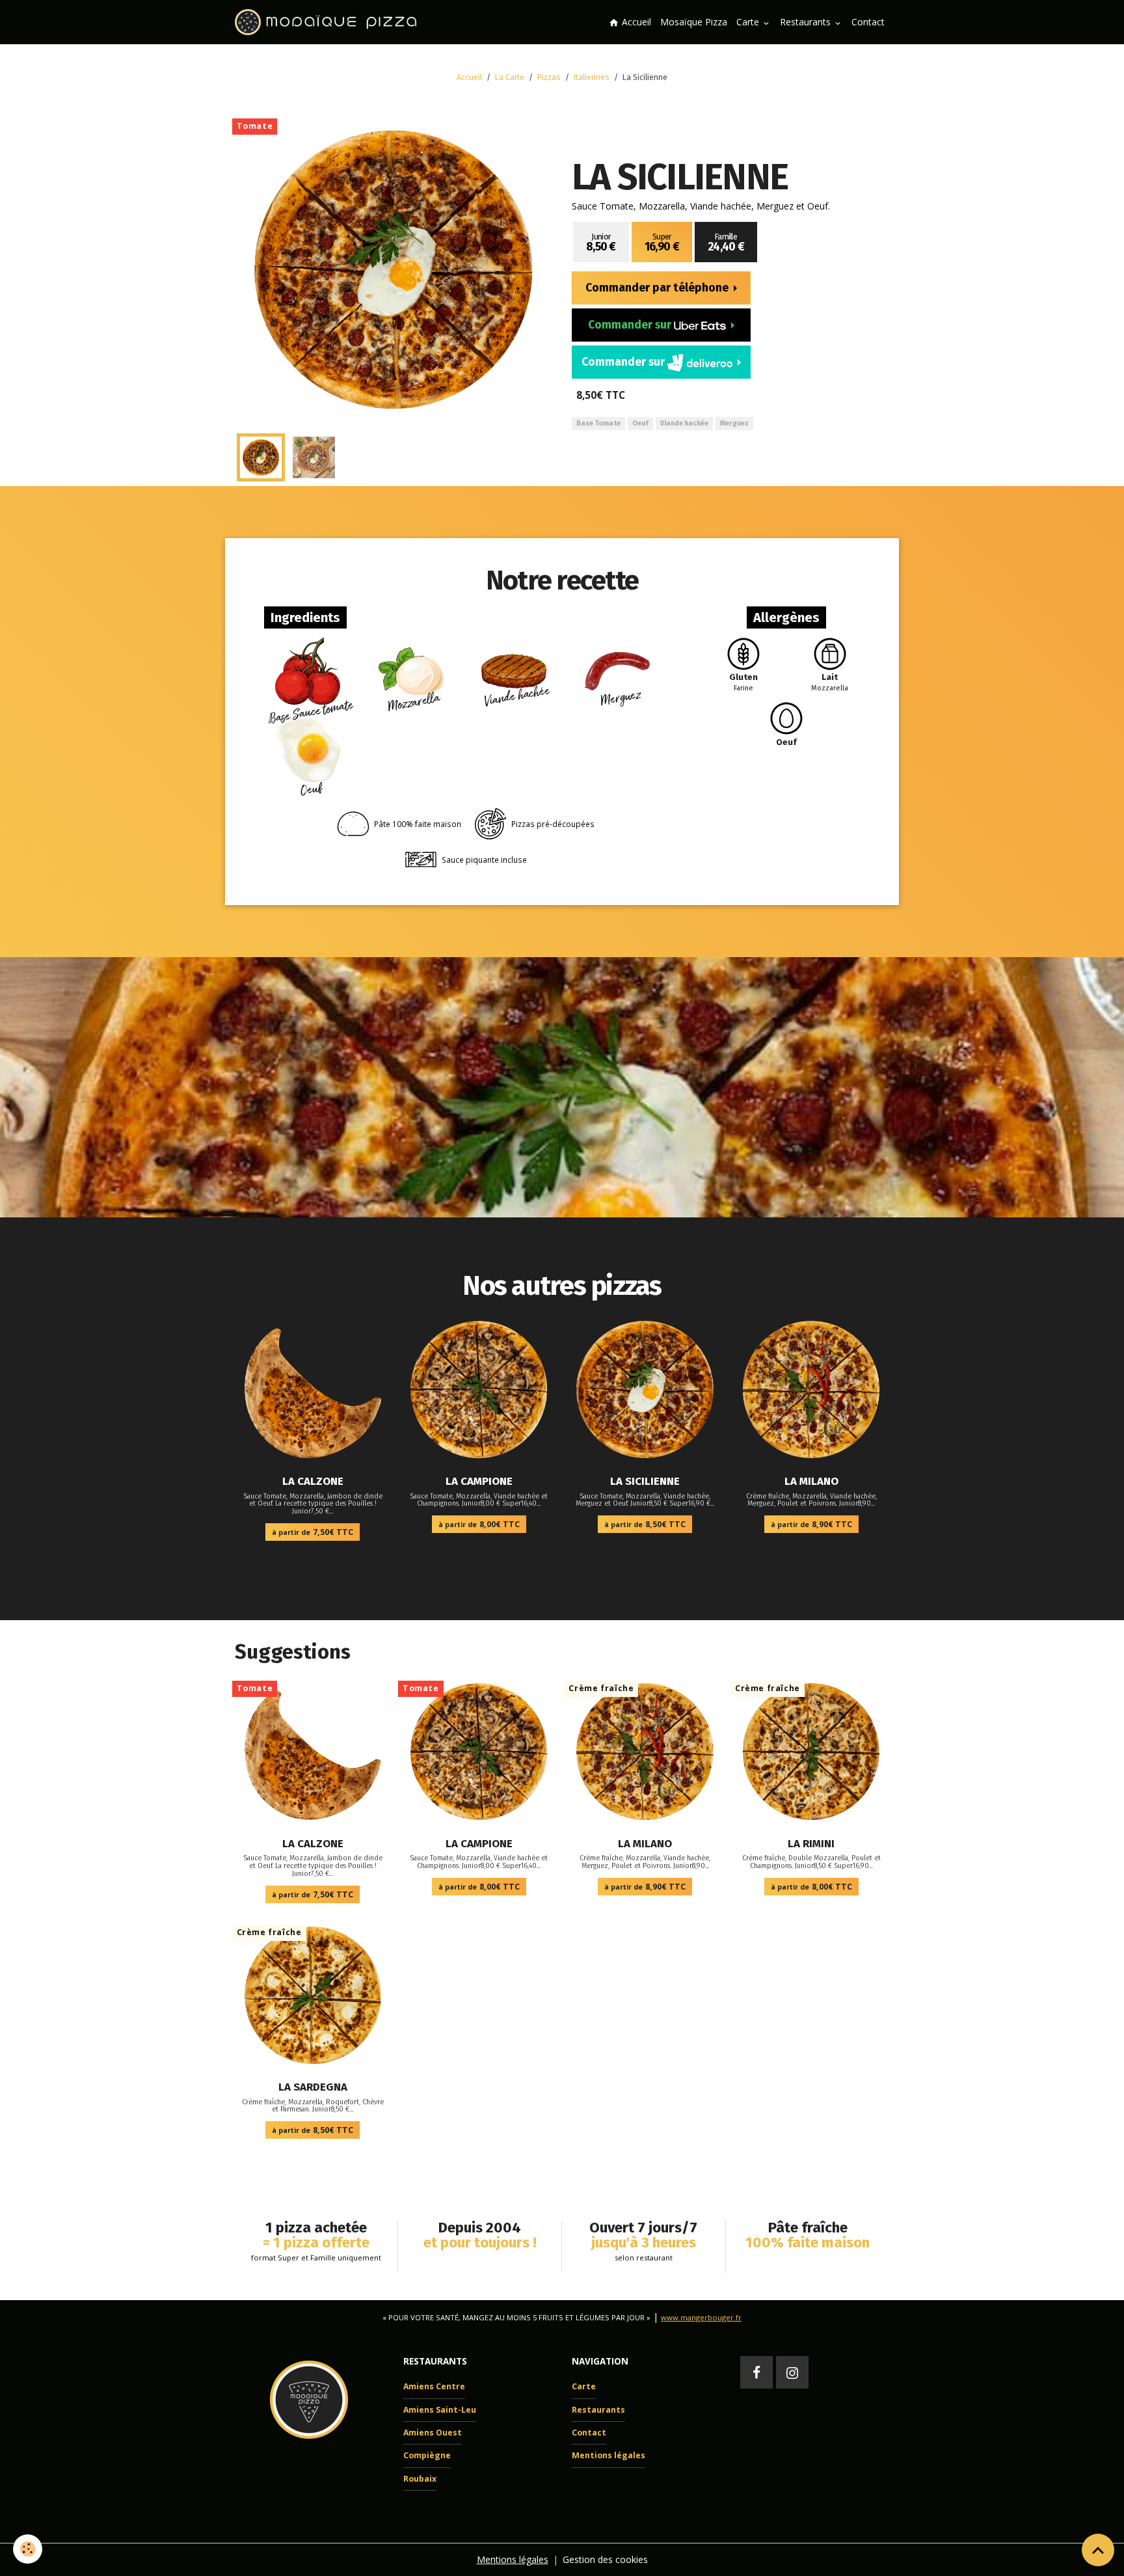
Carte (749, 22)
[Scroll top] (1098, 2550)
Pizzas (549, 77)
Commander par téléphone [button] (658, 288)
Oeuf (640, 423)
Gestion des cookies (605, 2559)
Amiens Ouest (433, 2433)
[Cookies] (28, 2549)
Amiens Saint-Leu (440, 2410)
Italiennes (592, 77)
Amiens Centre (434, 2386)
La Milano (811, 1481)
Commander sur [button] (631, 325)
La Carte (510, 77)
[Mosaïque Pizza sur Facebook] (756, 2372)
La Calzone (313, 1481)
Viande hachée (684, 423)
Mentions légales (609, 2455)
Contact (868, 22)
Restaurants (807, 22)
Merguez (734, 423)
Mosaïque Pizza (694, 22)
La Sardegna (313, 2087)
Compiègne (427, 2455)
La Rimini (811, 1843)
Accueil (635, 22)
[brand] (328, 22)
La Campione (479, 1481)
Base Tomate (598, 423)
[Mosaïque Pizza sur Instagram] (792, 2372)
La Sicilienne (645, 1481)
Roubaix (420, 2479)
